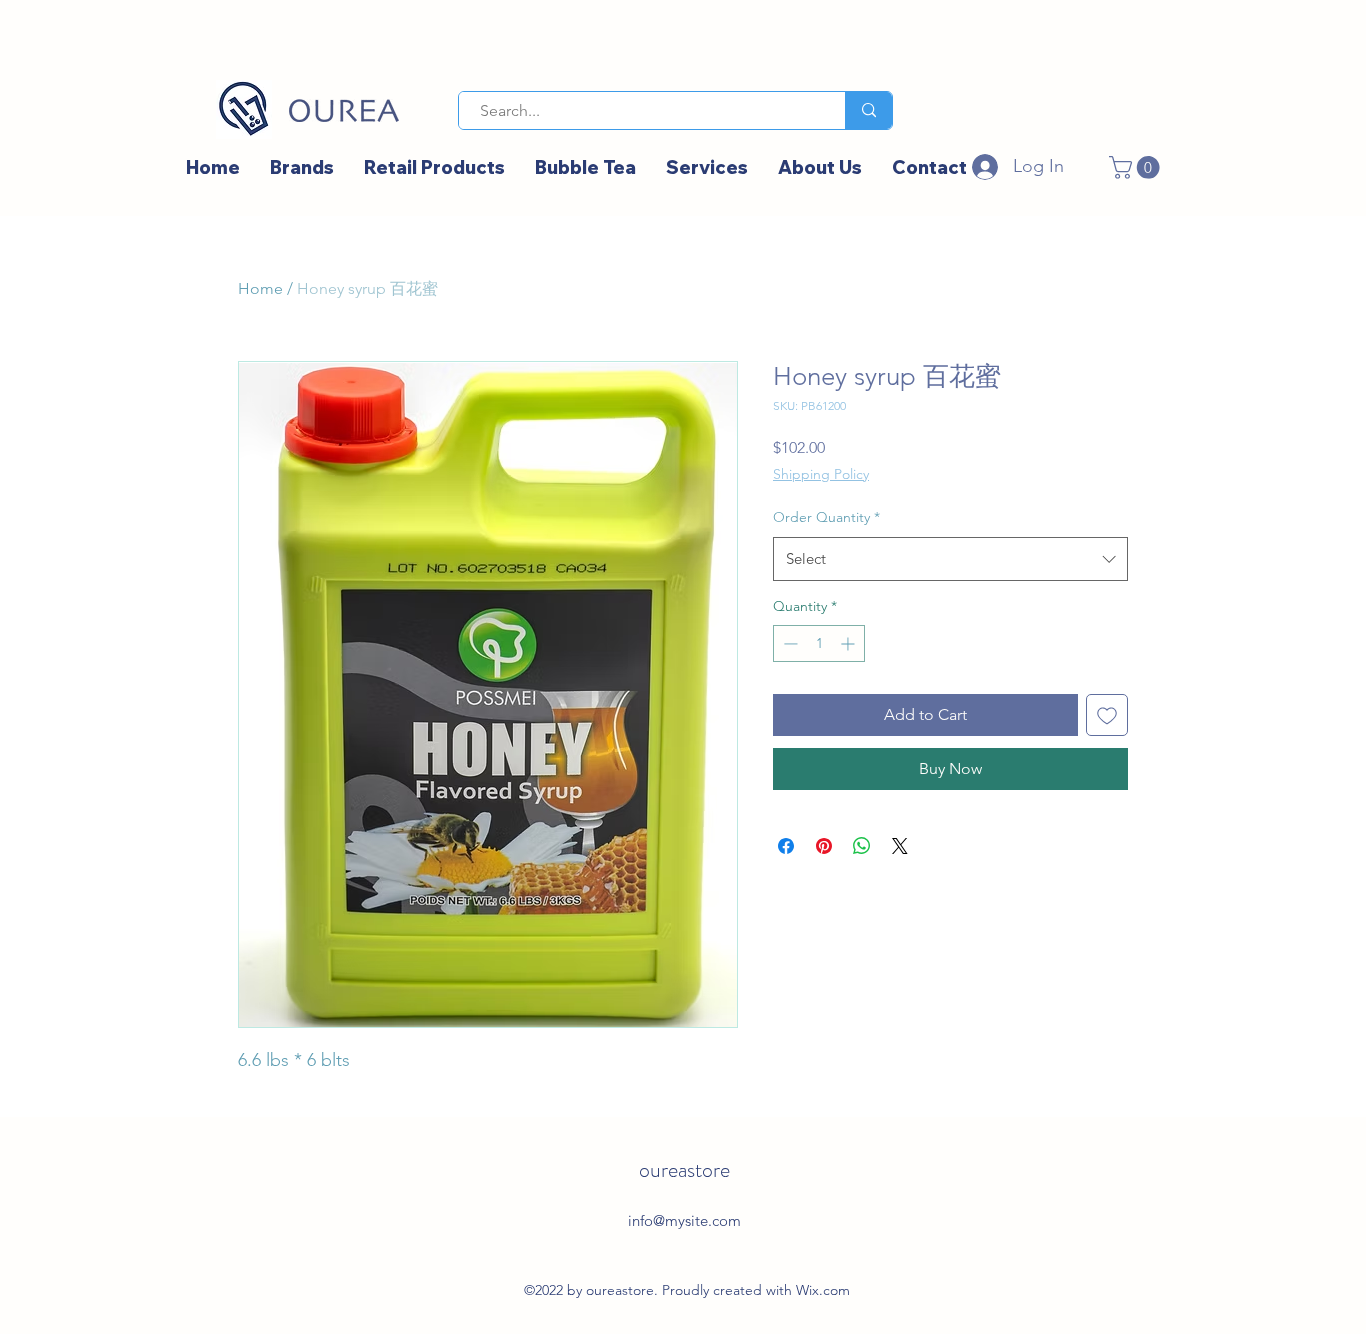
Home (260, 288)
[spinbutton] (819, 643)
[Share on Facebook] (786, 846)
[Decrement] (788, 643)
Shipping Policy (821, 474)
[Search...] (868, 110)
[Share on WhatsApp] (862, 846)
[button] (1137, 167)
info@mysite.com (684, 1220)
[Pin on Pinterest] (824, 846)
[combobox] (950, 559)
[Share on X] (900, 846)
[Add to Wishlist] (1107, 715)
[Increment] (849, 643)
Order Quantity (826, 517)
